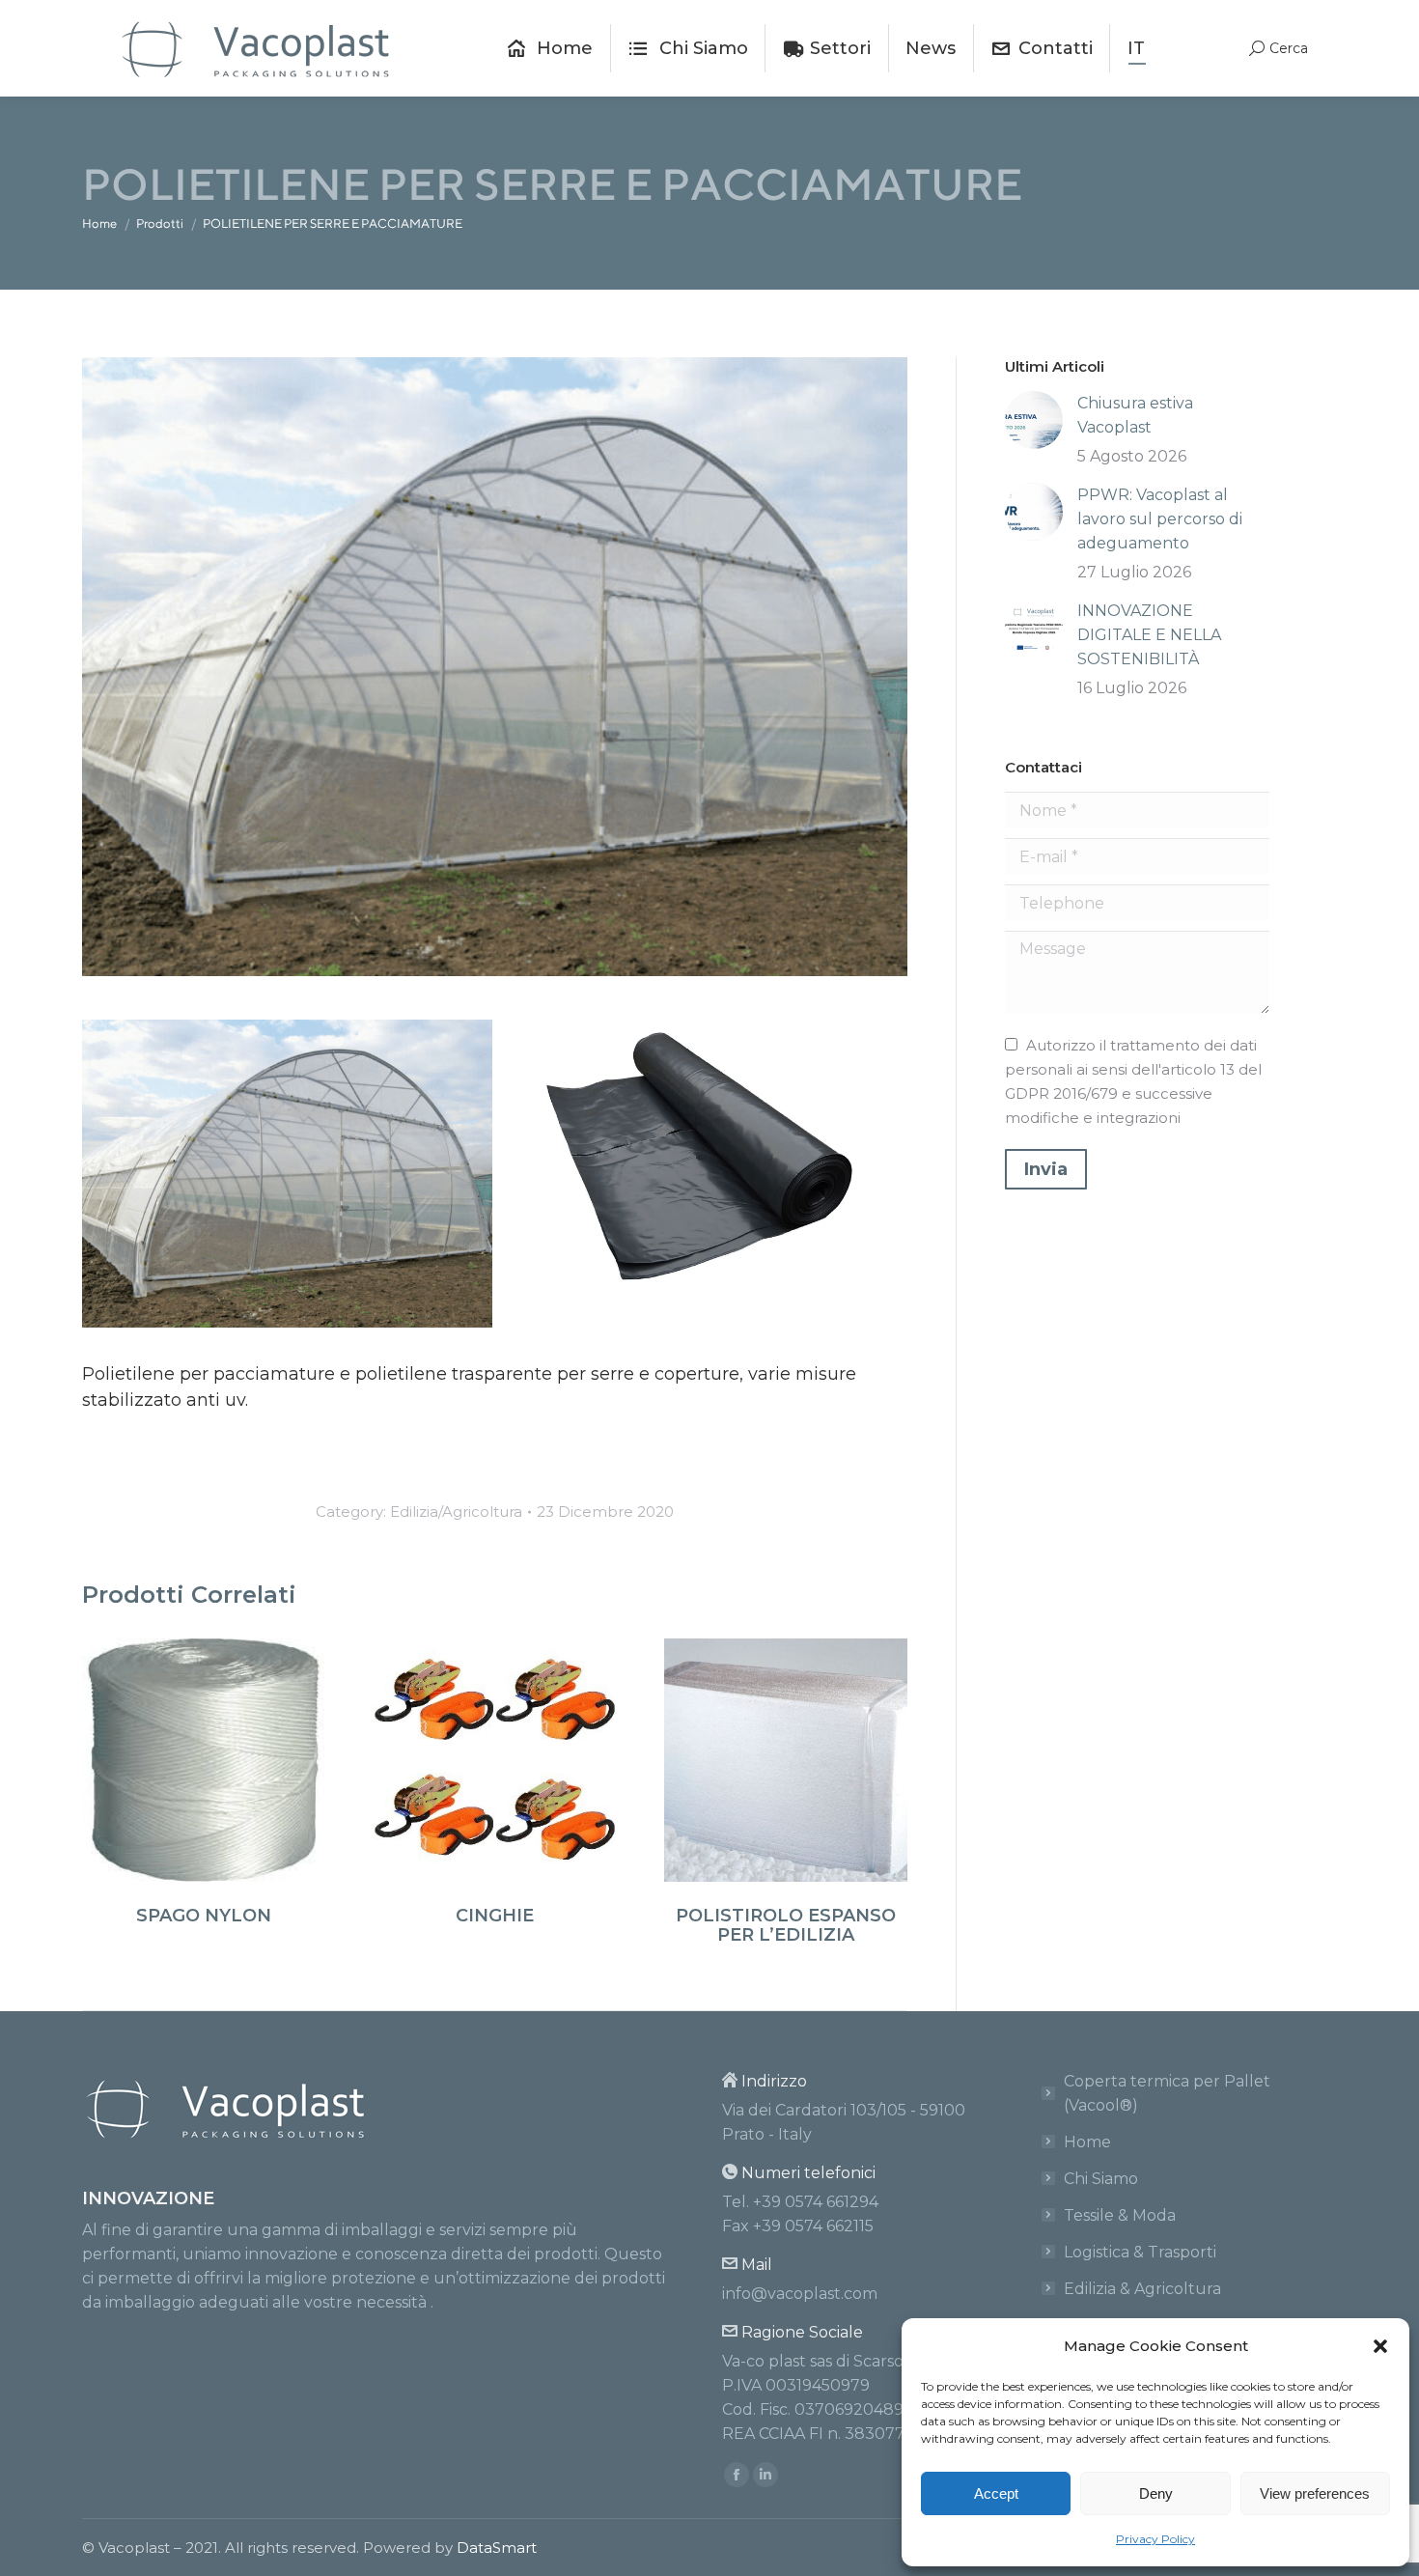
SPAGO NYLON (204, 1916)
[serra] (287, 1174)
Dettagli (204, 1760)
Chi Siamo (1101, 2179)
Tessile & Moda (1120, 2215)
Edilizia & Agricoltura (1142, 2289)
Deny (1156, 2493)
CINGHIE (495, 1916)
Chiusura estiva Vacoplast (1135, 415)
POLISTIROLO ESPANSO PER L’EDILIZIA (786, 1925)
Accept (996, 2493)
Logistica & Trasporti (1140, 2252)
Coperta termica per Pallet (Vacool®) (1167, 2093)
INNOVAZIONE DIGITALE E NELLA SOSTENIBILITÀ (1149, 635)
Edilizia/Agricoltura (456, 1512)
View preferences (1315, 2493)
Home (1087, 2142)
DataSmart (497, 2548)
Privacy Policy (1155, 2539)
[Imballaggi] (702, 1156)
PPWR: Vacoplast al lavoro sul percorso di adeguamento (1160, 519)
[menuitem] (550, 48)
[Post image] (1034, 420)
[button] (1380, 2346)
